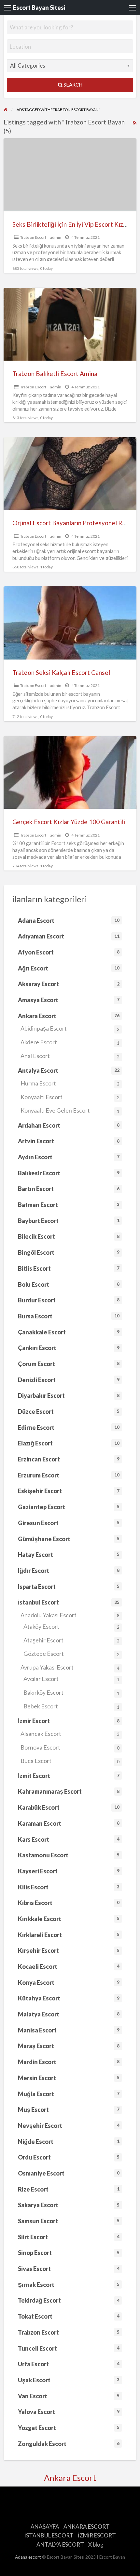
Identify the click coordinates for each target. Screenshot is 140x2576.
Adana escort (28, 2557)
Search (72, 85)
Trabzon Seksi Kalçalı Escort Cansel (61, 672)
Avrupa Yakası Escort (70, 1667)
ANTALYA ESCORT (60, 2544)
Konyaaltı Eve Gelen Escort (70, 1110)
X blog (96, 2544)
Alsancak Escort (70, 1734)
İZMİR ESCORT (97, 2535)
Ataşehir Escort (71, 1640)
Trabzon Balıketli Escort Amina (55, 374)
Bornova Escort (70, 1747)
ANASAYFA (45, 2527)
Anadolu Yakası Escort (70, 1615)
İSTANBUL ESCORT (49, 2535)
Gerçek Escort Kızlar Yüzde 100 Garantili (69, 822)
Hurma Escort (70, 1083)
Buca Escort (70, 1761)
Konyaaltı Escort (70, 1097)
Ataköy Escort (71, 1626)
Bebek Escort (71, 1706)
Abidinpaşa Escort (70, 1028)
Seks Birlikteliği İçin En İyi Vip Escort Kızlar (71, 224)
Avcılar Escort (71, 1679)
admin (56, 237)
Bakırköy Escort (71, 1692)
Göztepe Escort (71, 1654)
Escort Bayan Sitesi (39, 8)
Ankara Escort (70, 2478)
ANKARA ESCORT (87, 2527)
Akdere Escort (70, 1042)
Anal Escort (70, 1056)
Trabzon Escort (33, 237)
